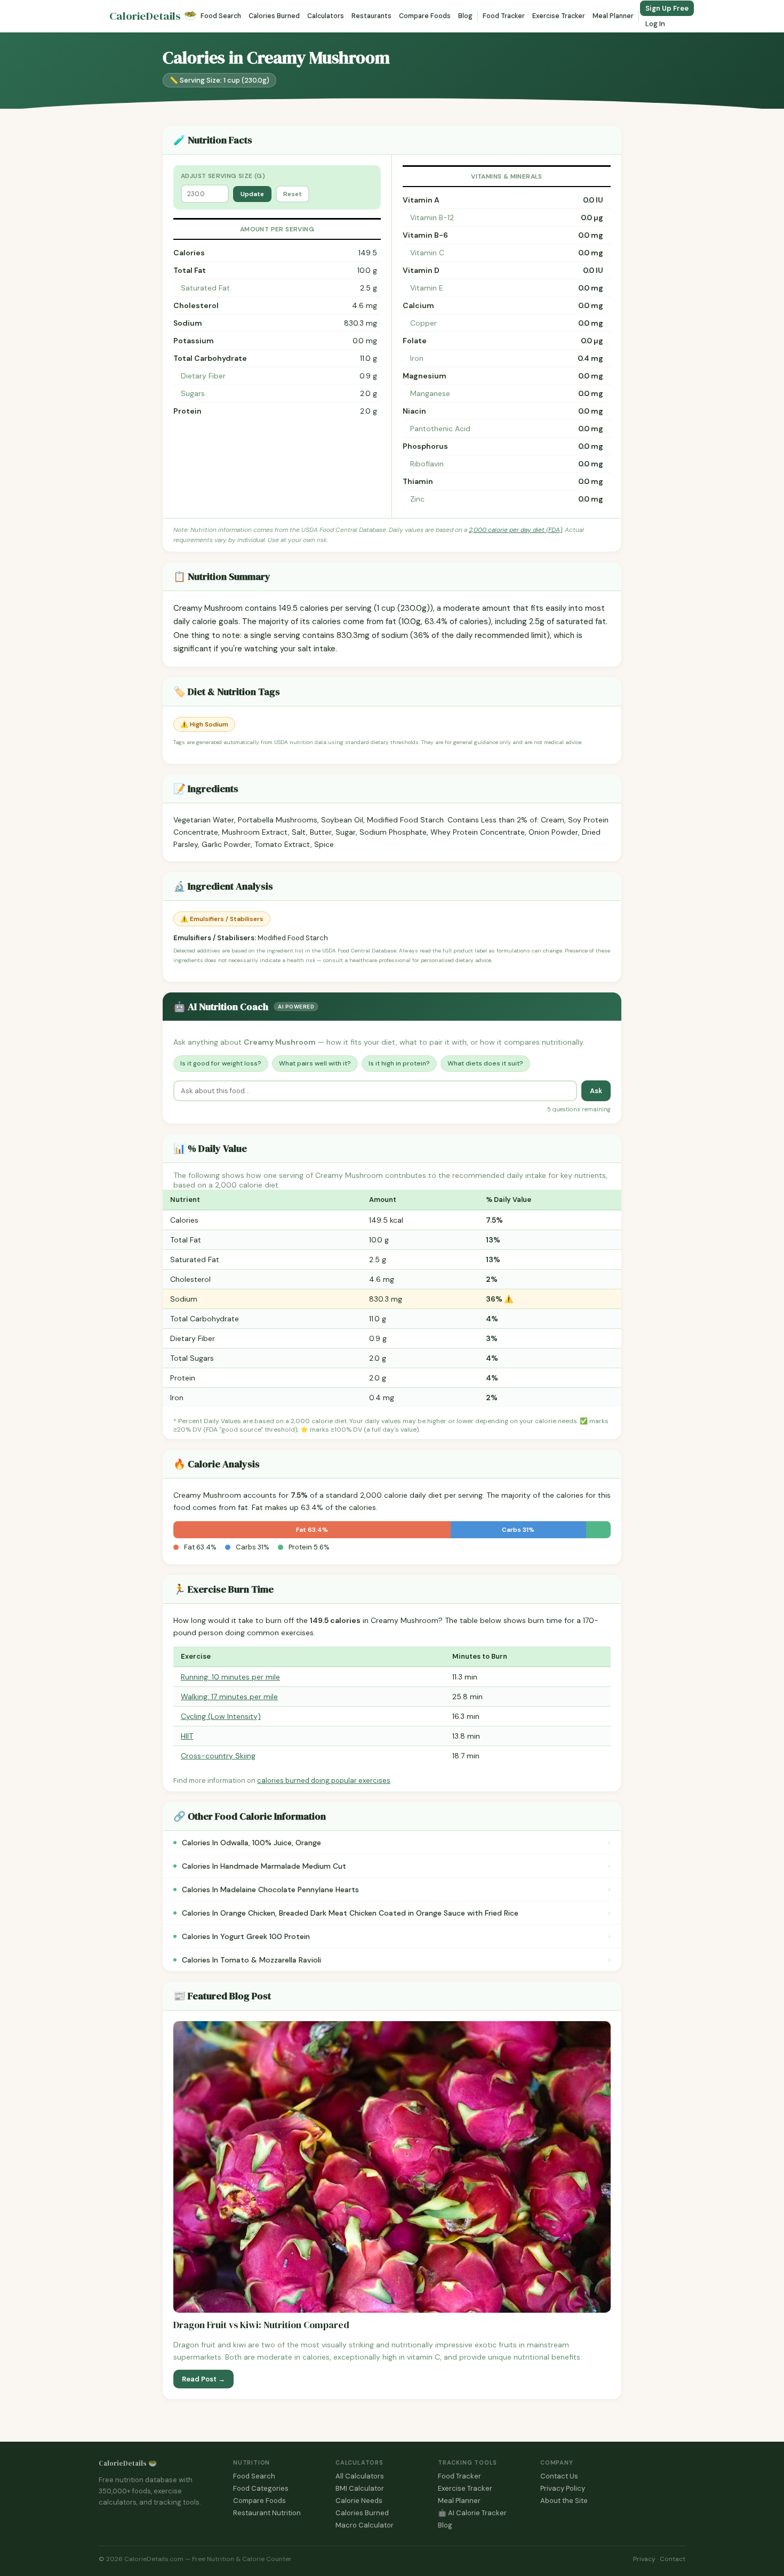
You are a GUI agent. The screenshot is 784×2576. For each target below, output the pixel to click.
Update (252, 194)
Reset (293, 194)
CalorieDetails (153, 16)
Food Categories (261, 2488)
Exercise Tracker (559, 16)
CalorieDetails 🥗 (128, 2463)
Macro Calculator (365, 2525)
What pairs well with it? (315, 1063)
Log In (655, 24)
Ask (596, 1091)
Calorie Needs (359, 2501)
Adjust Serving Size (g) (223, 176)
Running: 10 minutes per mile (230, 1677)
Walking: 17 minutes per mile (229, 1697)
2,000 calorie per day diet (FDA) (515, 530)
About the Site (564, 2501)
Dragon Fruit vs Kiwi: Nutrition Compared (261, 2325)
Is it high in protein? (399, 1063)
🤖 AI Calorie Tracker (472, 2513)
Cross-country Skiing (218, 1756)
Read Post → (203, 2379)
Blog (465, 16)
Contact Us (559, 2476)
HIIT (187, 1736)
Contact (673, 2559)
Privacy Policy (563, 2488)
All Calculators (360, 2476)
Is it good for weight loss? (221, 1063)
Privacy (644, 2559)
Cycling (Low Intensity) (221, 1716)
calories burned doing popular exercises (324, 1780)
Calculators (326, 16)
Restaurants (371, 16)
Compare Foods (425, 16)
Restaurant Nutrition (267, 2513)
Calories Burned (274, 16)
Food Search (221, 16)
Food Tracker (504, 16)
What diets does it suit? (485, 1063)
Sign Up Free (667, 8)
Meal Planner (613, 16)
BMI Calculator (360, 2488)
